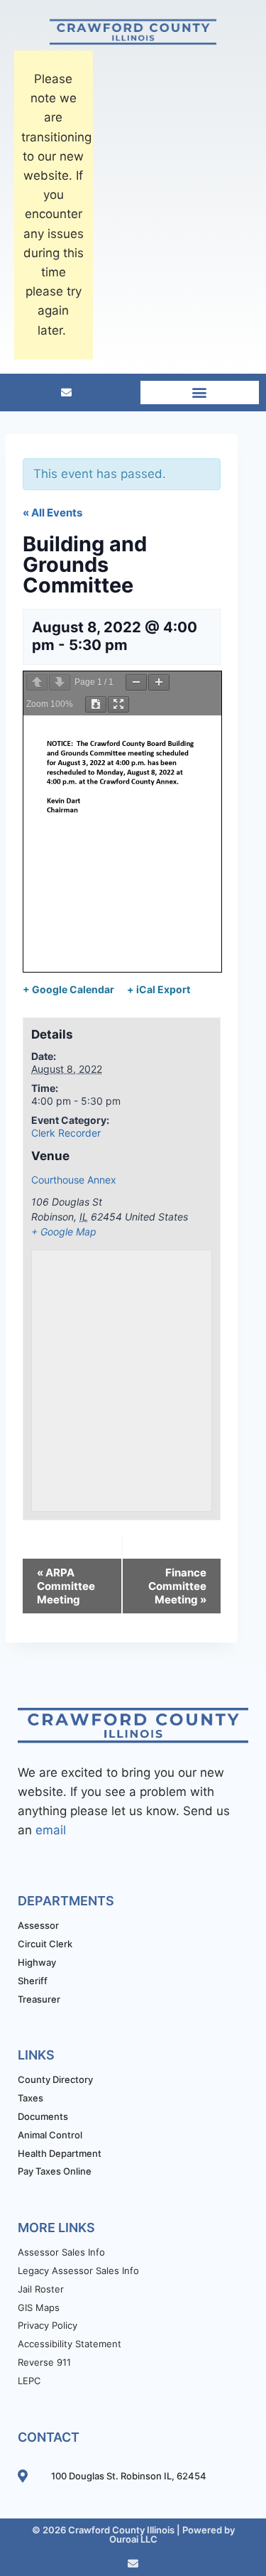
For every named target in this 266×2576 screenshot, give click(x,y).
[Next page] (60, 682)
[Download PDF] (96, 704)
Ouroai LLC (133, 2539)
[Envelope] (67, 392)
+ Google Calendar (68, 989)
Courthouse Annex (74, 1180)
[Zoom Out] (136, 682)
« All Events (52, 513)
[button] (200, 393)
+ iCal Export (159, 989)
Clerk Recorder (66, 1133)
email (51, 1830)
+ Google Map (64, 1232)
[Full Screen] (118, 704)
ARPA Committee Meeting (66, 1586)
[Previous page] (37, 682)
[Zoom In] (159, 682)
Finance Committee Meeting (177, 1586)
